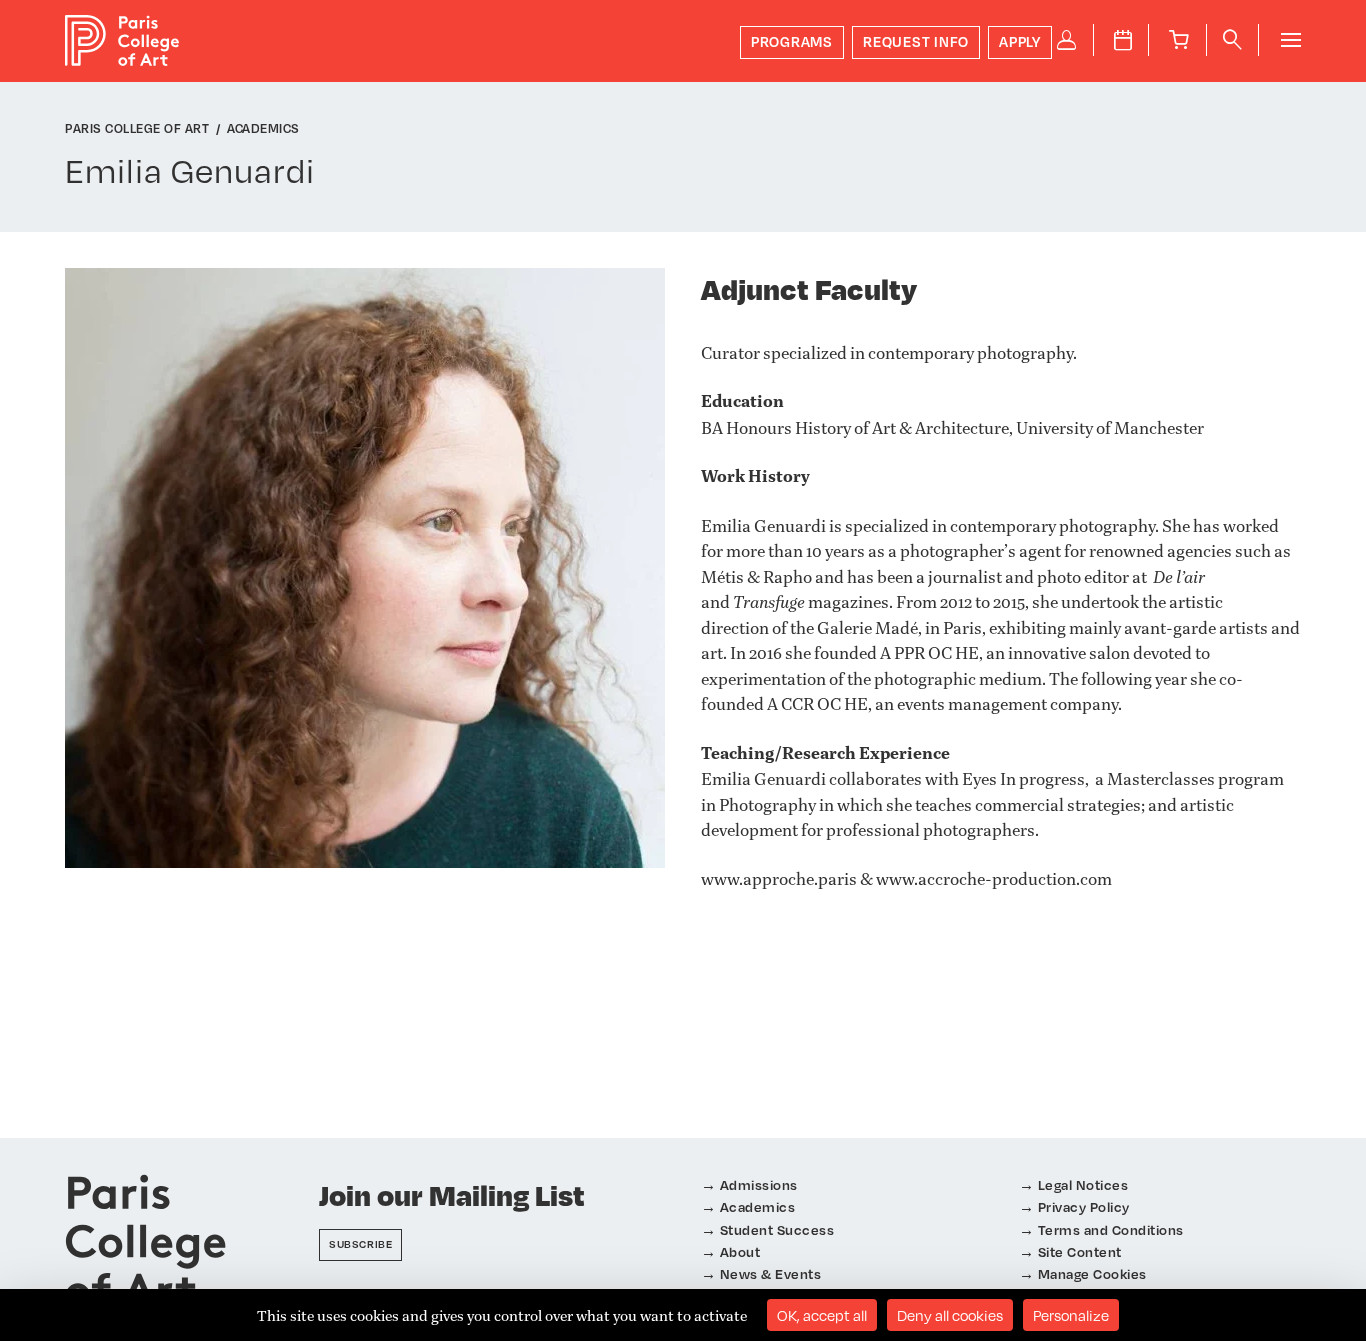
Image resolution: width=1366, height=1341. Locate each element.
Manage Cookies (1092, 1273)
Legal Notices (1083, 1184)
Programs (792, 41)
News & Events (771, 1273)
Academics (758, 1206)
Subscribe (360, 1244)
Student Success (777, 1229)
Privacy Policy (1084, 1206)
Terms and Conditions (1111, 1229)
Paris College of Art (122, 40)
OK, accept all (822, 1315)
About (740, 1251)
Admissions (759, 1184)
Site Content (1080, 1251)
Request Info (916, 41)
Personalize (1071, 1315)
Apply (1020, 41)
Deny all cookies (950, 1315)
